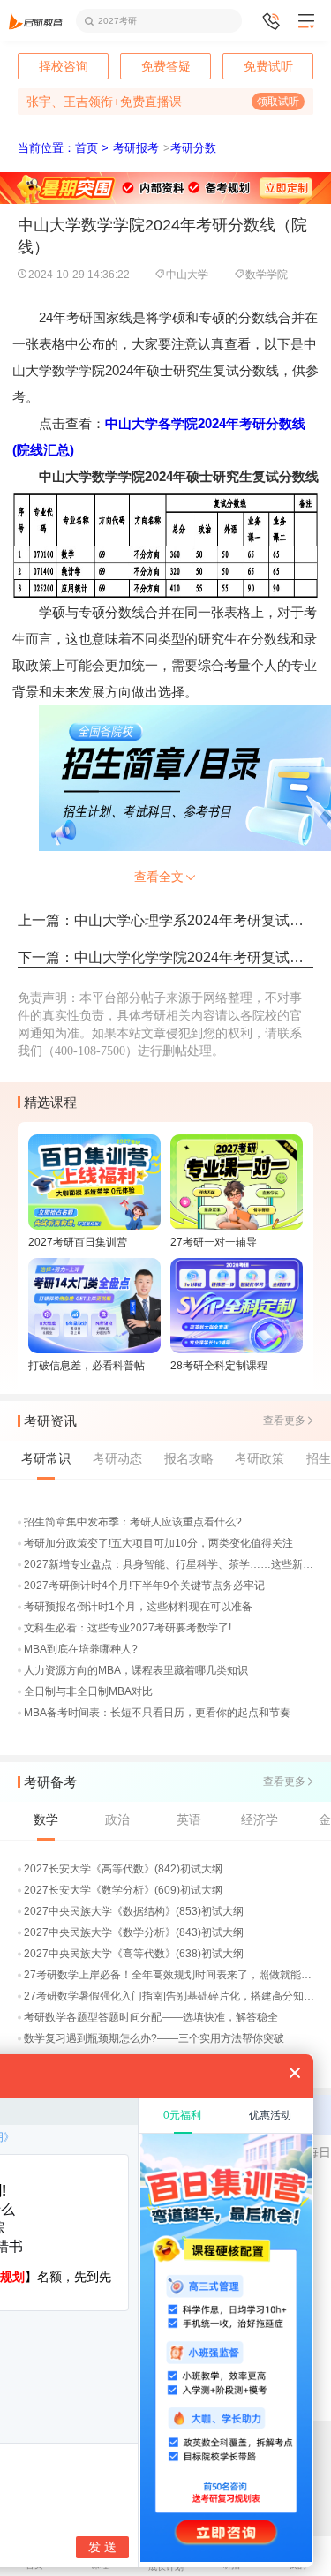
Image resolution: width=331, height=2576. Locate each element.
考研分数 (193, 148)
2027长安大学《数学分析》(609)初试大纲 (123, 1890)
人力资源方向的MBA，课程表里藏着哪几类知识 (136, 1670)
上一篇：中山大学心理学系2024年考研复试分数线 (165, 920)
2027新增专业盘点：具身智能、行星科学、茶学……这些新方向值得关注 (169, 1564)
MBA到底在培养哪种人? (81, 1649)
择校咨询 (64, 66)
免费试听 (268, 66)
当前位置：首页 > (63, 148)
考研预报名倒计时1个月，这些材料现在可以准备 (138, 1607)
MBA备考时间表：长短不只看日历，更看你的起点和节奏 (157, 1713)
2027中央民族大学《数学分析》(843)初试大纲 (134, 1932)
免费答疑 (166, 66)
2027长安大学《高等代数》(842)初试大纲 (123, 1869)
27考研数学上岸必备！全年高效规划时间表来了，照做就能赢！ (169, 1975)
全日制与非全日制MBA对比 (88, 1691)
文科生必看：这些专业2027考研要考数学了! (128, 1628)
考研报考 (136, 148)
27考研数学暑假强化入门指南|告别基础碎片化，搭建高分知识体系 (169, 1996)
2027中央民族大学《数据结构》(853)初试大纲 (134, 1911)
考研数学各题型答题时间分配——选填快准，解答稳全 (151, 2017)
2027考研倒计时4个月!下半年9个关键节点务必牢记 (144, 1586)
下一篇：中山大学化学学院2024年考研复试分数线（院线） (165, 957)
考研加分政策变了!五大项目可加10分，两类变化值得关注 (158, 1543)
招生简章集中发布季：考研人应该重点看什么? (133, 1522)
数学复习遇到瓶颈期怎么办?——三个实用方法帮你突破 (154, 2038)
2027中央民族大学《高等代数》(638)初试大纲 (134, 1954)
